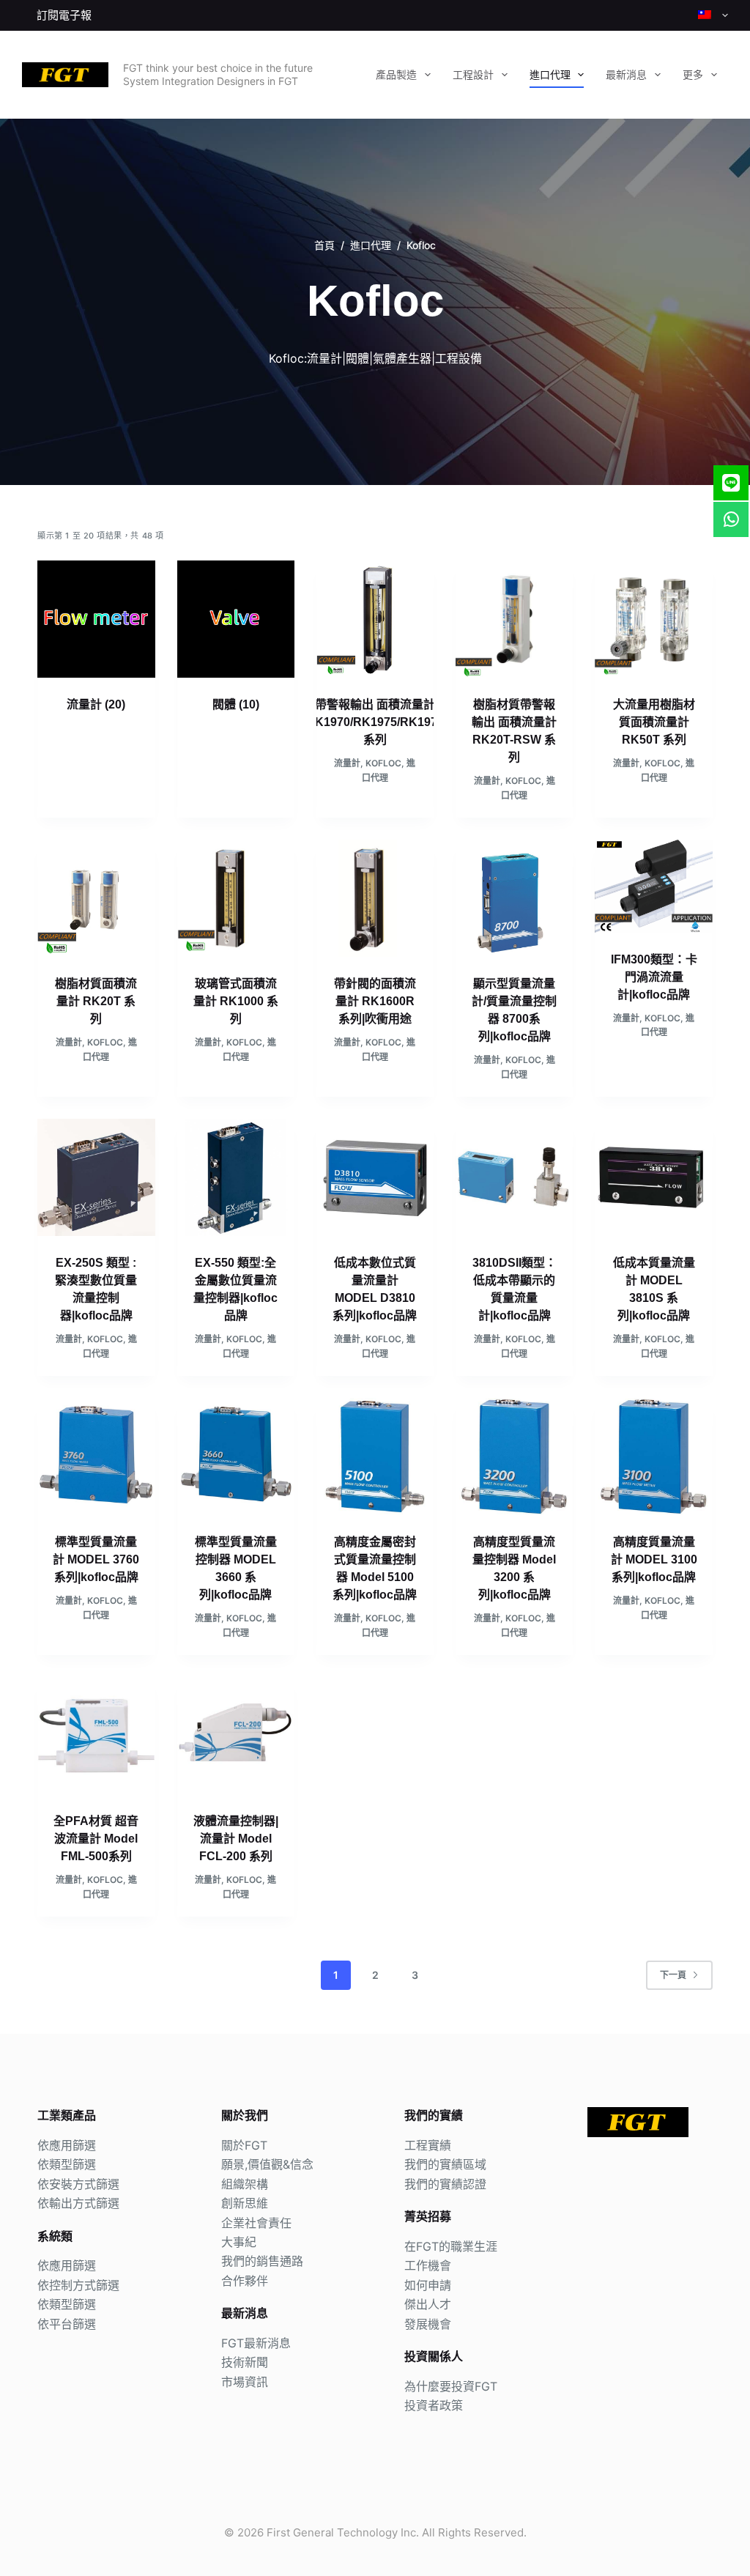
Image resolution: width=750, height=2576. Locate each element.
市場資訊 (245, 2382)
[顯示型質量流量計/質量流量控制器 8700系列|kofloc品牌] (514, 898)
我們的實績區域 (445, 2164)
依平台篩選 (67, 2324)
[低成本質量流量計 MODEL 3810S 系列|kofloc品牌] (653, 1177)
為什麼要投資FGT (451, 2386)
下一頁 (673, 1975)
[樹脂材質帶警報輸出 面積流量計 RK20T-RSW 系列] (514, 619)
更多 (693, 75)
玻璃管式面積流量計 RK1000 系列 (236, 1001)
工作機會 (428, 2265)
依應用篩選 (67, 2145)
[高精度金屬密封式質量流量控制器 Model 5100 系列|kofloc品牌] (375, 1457)
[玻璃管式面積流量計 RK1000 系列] (236, 898)
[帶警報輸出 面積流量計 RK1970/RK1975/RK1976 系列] (375, 619)
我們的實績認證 (445, 2184)
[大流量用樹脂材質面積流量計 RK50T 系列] (653, 619)
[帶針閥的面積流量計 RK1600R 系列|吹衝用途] (375, 898)
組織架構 (245, 2184)
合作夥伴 (245, 2281)
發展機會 (428, 2324)
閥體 (236, 704)
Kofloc (383, 763)
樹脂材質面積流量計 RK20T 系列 (96, 1001)
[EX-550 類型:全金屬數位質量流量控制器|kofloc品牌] (236, 1177)
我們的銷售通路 (262, 2261)
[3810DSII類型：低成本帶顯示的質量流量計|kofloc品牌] (514, 1177)
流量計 (96, 704)
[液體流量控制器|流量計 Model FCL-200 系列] (236, 1736)
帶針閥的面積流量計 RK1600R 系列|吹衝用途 (375, 1001)
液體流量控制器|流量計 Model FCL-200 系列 (236, 1839)
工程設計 (473, 75)
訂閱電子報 (64, 15)
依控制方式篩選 (78, 2285)
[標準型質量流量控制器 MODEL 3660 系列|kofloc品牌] (236, 1457)
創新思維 (245, 2203)
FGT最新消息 (256, 2343)
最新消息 (626, 75)
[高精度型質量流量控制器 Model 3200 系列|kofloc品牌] (514, 1457)
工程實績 (428, 2145)
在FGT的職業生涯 (451, 2246)
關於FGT (244, 2145)
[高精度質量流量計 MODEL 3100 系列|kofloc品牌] (653, 1457)
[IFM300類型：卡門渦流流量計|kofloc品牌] (653, 886)
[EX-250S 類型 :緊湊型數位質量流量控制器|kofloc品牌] (96, 1177)
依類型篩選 (67, 2164)
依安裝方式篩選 (78, 2184)
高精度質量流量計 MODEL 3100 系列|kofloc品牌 (654, 1559)
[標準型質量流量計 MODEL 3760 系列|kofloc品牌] (96, 1457)
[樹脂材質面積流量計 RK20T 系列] (96, 898)
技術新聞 (245, 2362)
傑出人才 (428, 2304)
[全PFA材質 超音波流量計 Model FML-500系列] (96, 1736)
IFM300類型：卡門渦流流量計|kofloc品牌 (654, 977)
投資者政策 (434, 2405)
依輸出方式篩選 (78, 2203)
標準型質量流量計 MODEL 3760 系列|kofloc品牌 (96, 1559)
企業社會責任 (256, 2223)
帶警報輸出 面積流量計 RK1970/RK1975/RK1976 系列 (375, 722)
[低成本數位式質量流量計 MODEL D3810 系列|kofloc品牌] (375, 1177)
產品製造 (396, 75)
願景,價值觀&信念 (267, 2164)
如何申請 (428, 2285)
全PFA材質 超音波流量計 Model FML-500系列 (96, 1839)
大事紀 (239, 2242)
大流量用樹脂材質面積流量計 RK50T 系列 (654, 722)
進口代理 (550, 75)
